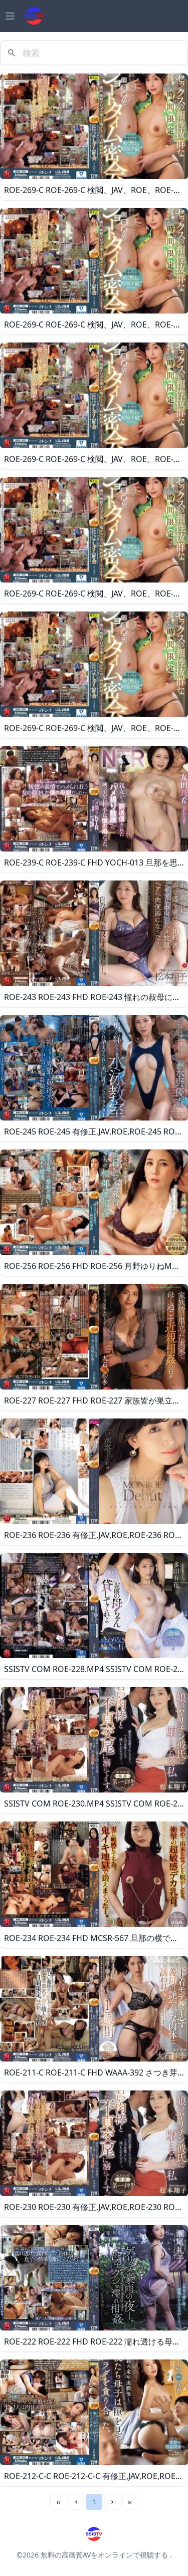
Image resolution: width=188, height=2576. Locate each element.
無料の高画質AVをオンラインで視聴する (104, 2555)
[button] (76, 2502)
